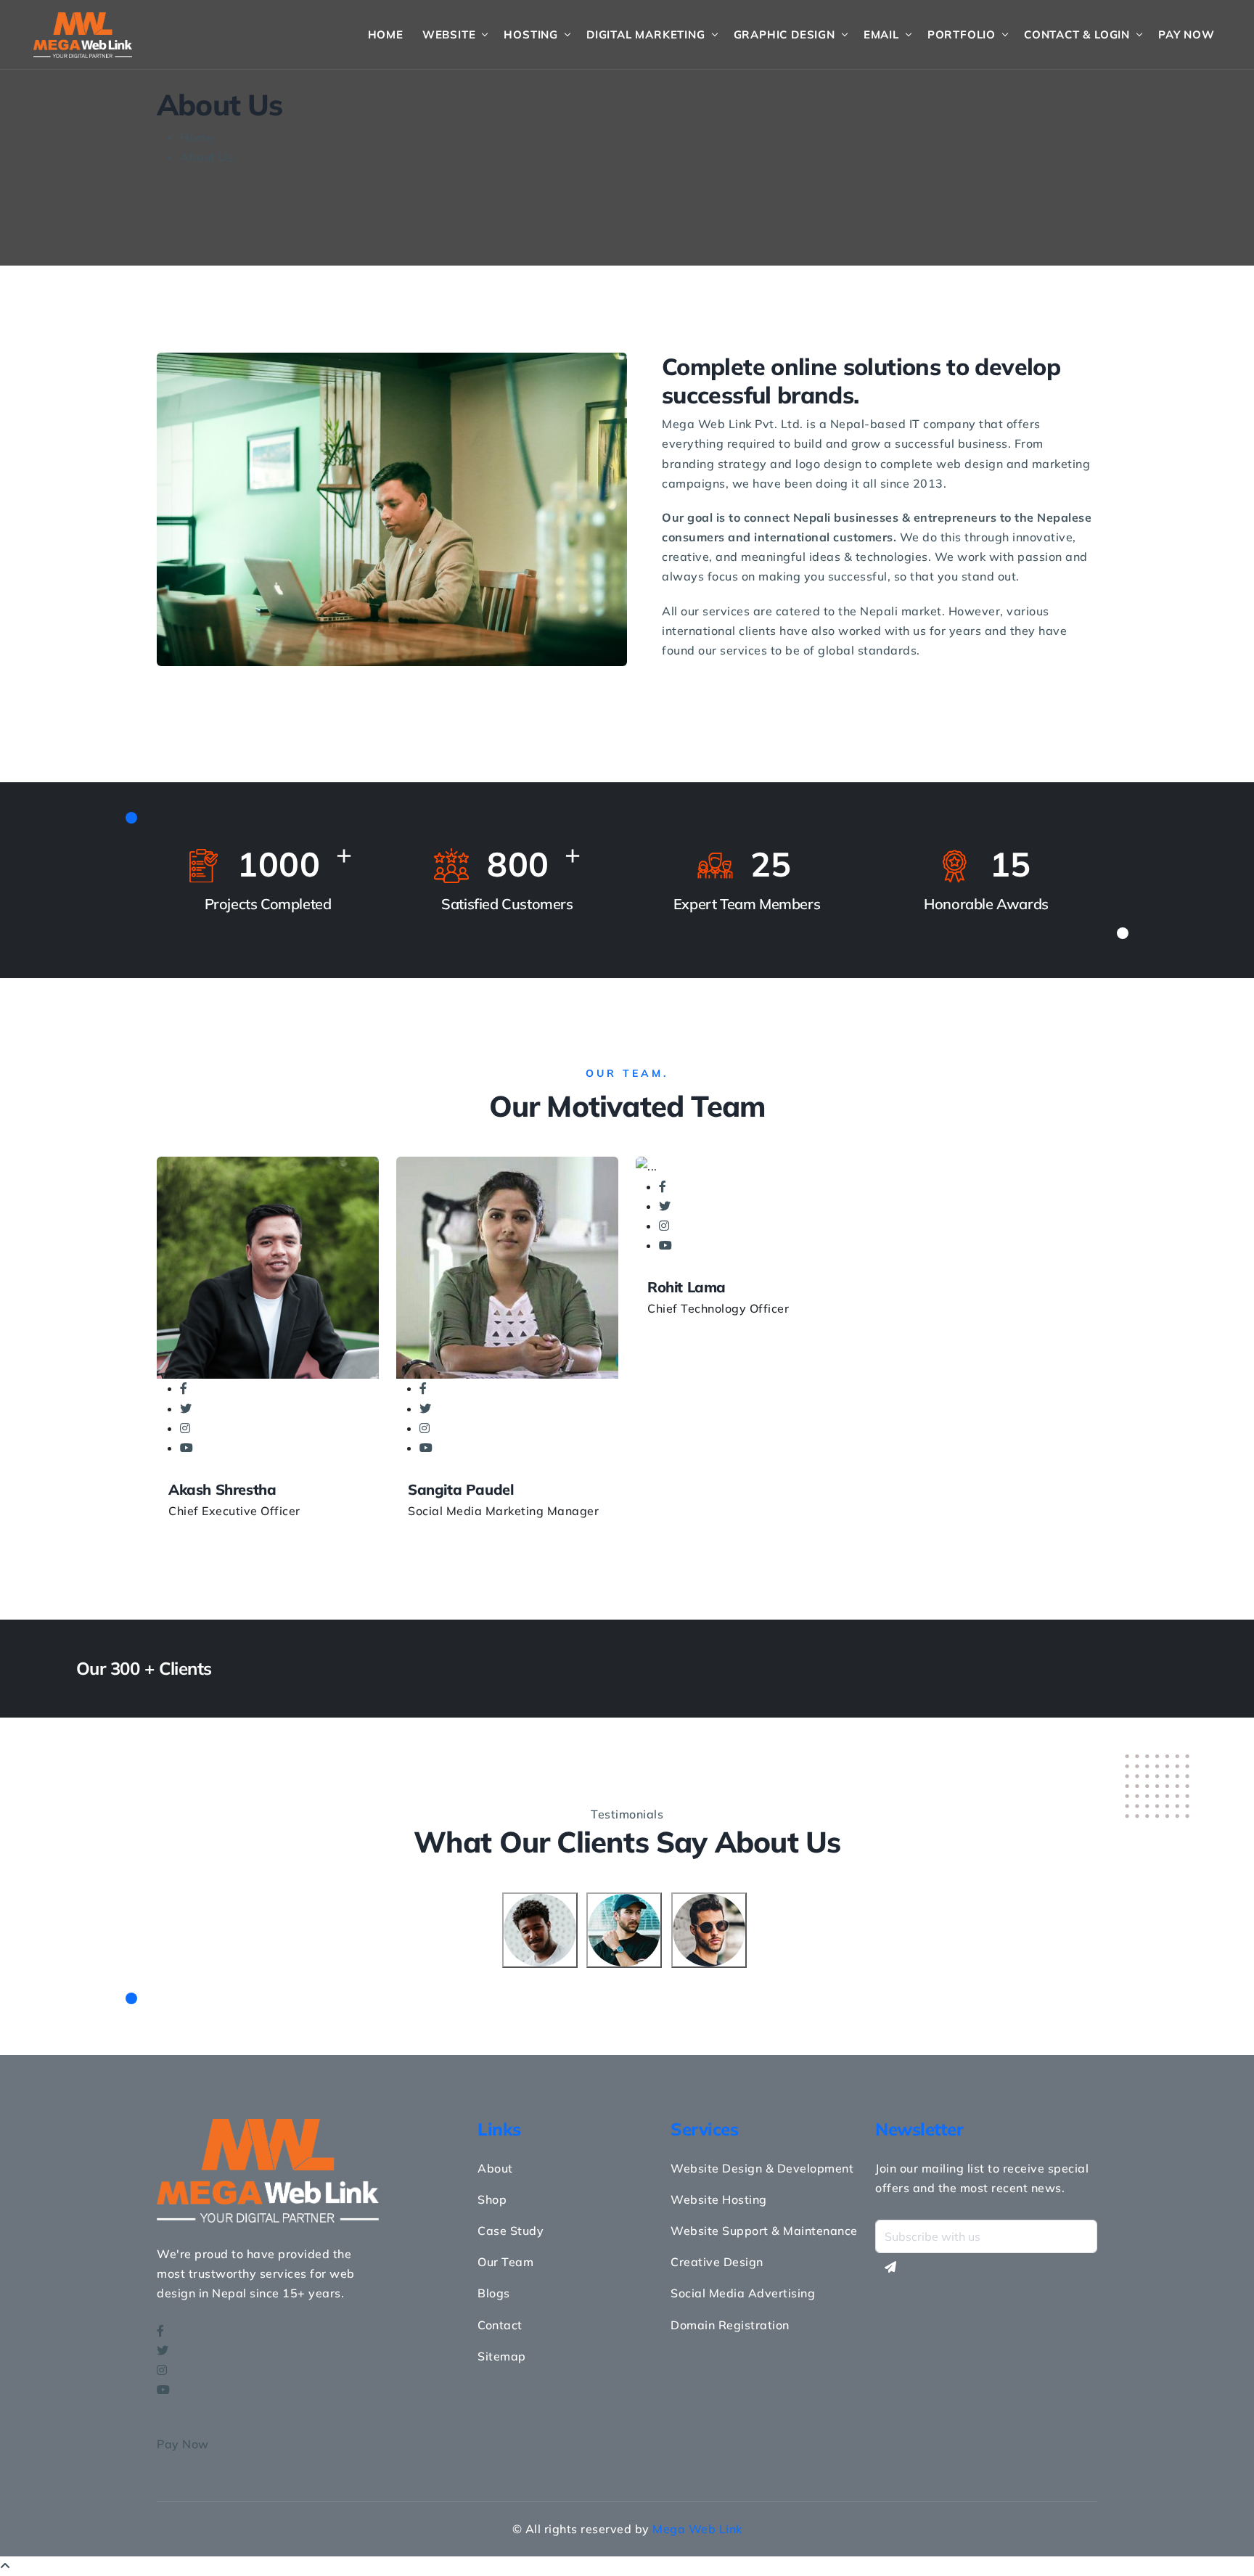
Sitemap (502, 2356)
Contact (500, 2325)
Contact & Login (1077, 34)
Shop (492, 2199)
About (495, 2168)
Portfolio (962, 34)
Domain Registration (730, 2325)
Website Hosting (719, 2199)
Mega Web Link (697, 2529)
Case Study (511, 2231)
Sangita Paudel (460, 1489)
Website (449, 34)
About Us (207, 157)
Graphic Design (784, 34)
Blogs (494, 2293)
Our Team (505, 2262)
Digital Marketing (646, 34)
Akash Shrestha (222, 1489)
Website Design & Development (762, 2168)
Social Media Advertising (743, 2293)
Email (881, 34)
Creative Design (717, 2262)
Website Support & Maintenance (764, 2231)
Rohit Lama (687, 1287)
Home (386, 34)
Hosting (531, 34)
